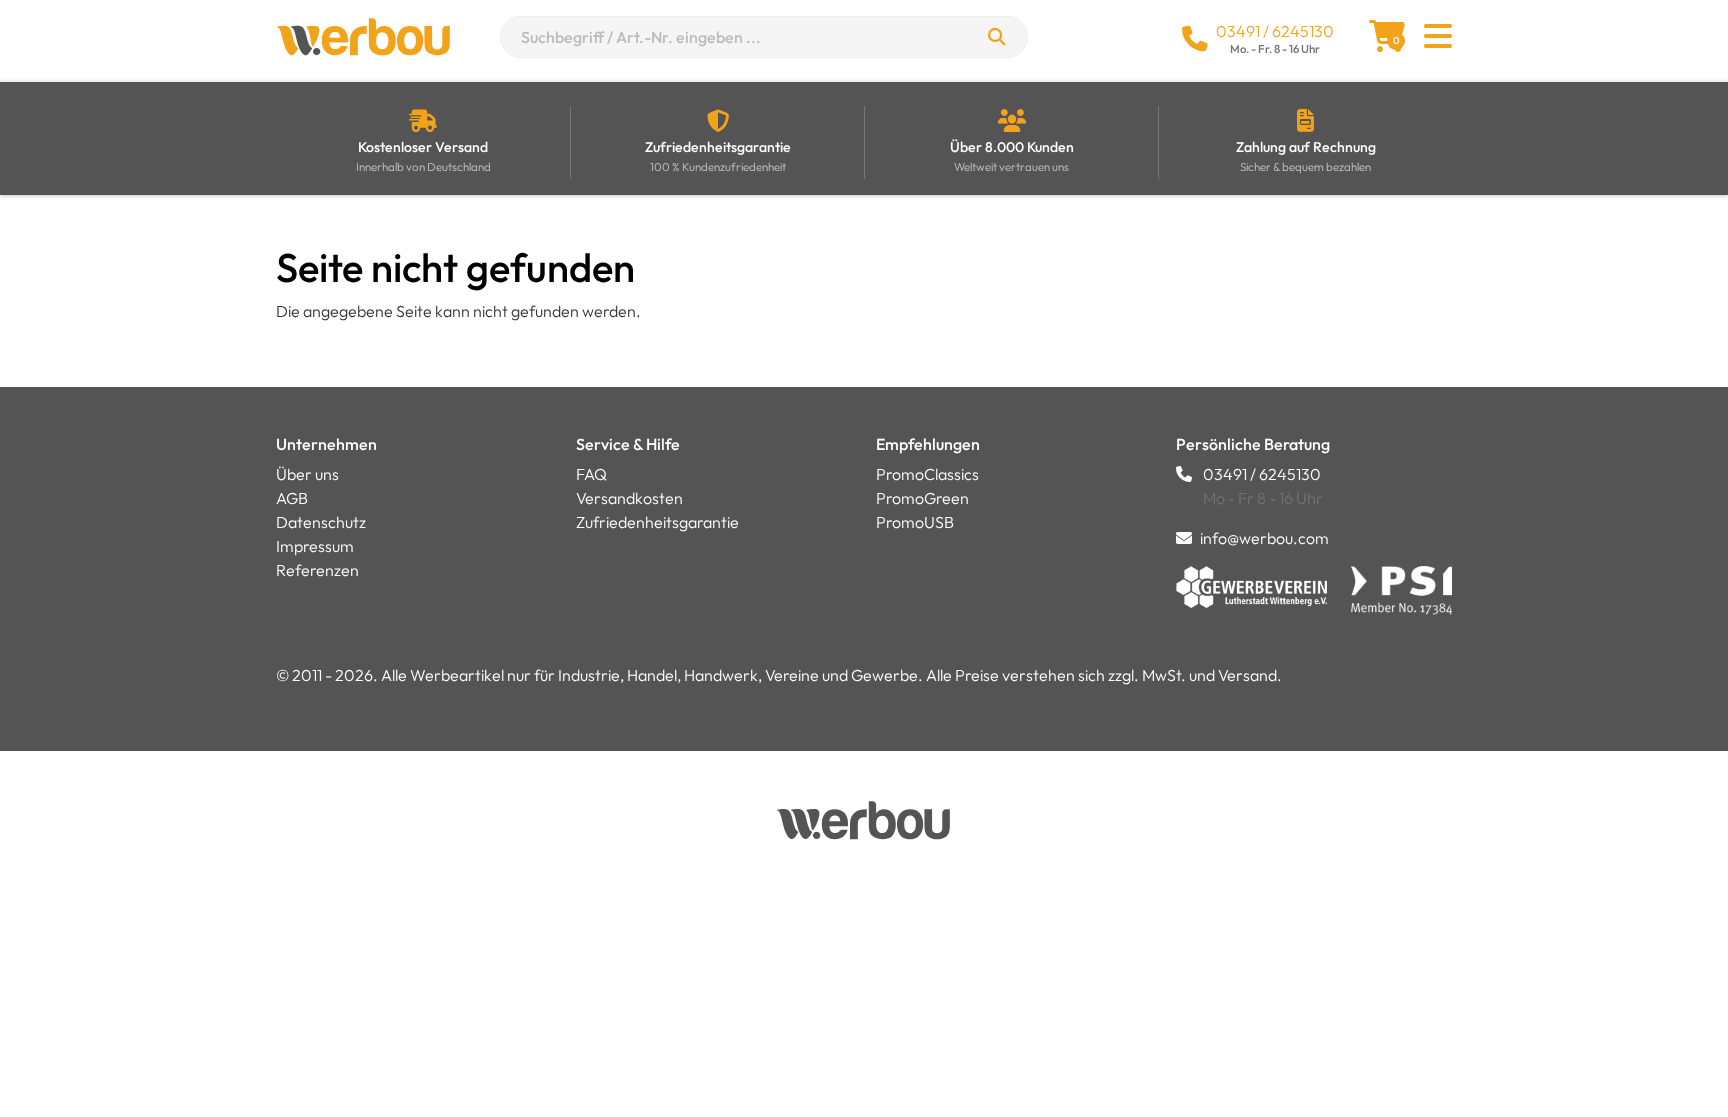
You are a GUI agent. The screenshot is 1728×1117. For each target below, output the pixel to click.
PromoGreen (922, 498)
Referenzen (317, 570)
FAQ (591, 474)
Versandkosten (629, 498)
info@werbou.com (1264, 538)
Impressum (315, 546)
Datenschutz (321, 522)
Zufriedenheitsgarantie (657, 522)
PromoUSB (915, 522)
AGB (292, 498)
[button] (1438, 42)
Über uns (307, 474)
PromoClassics (927, 474)
